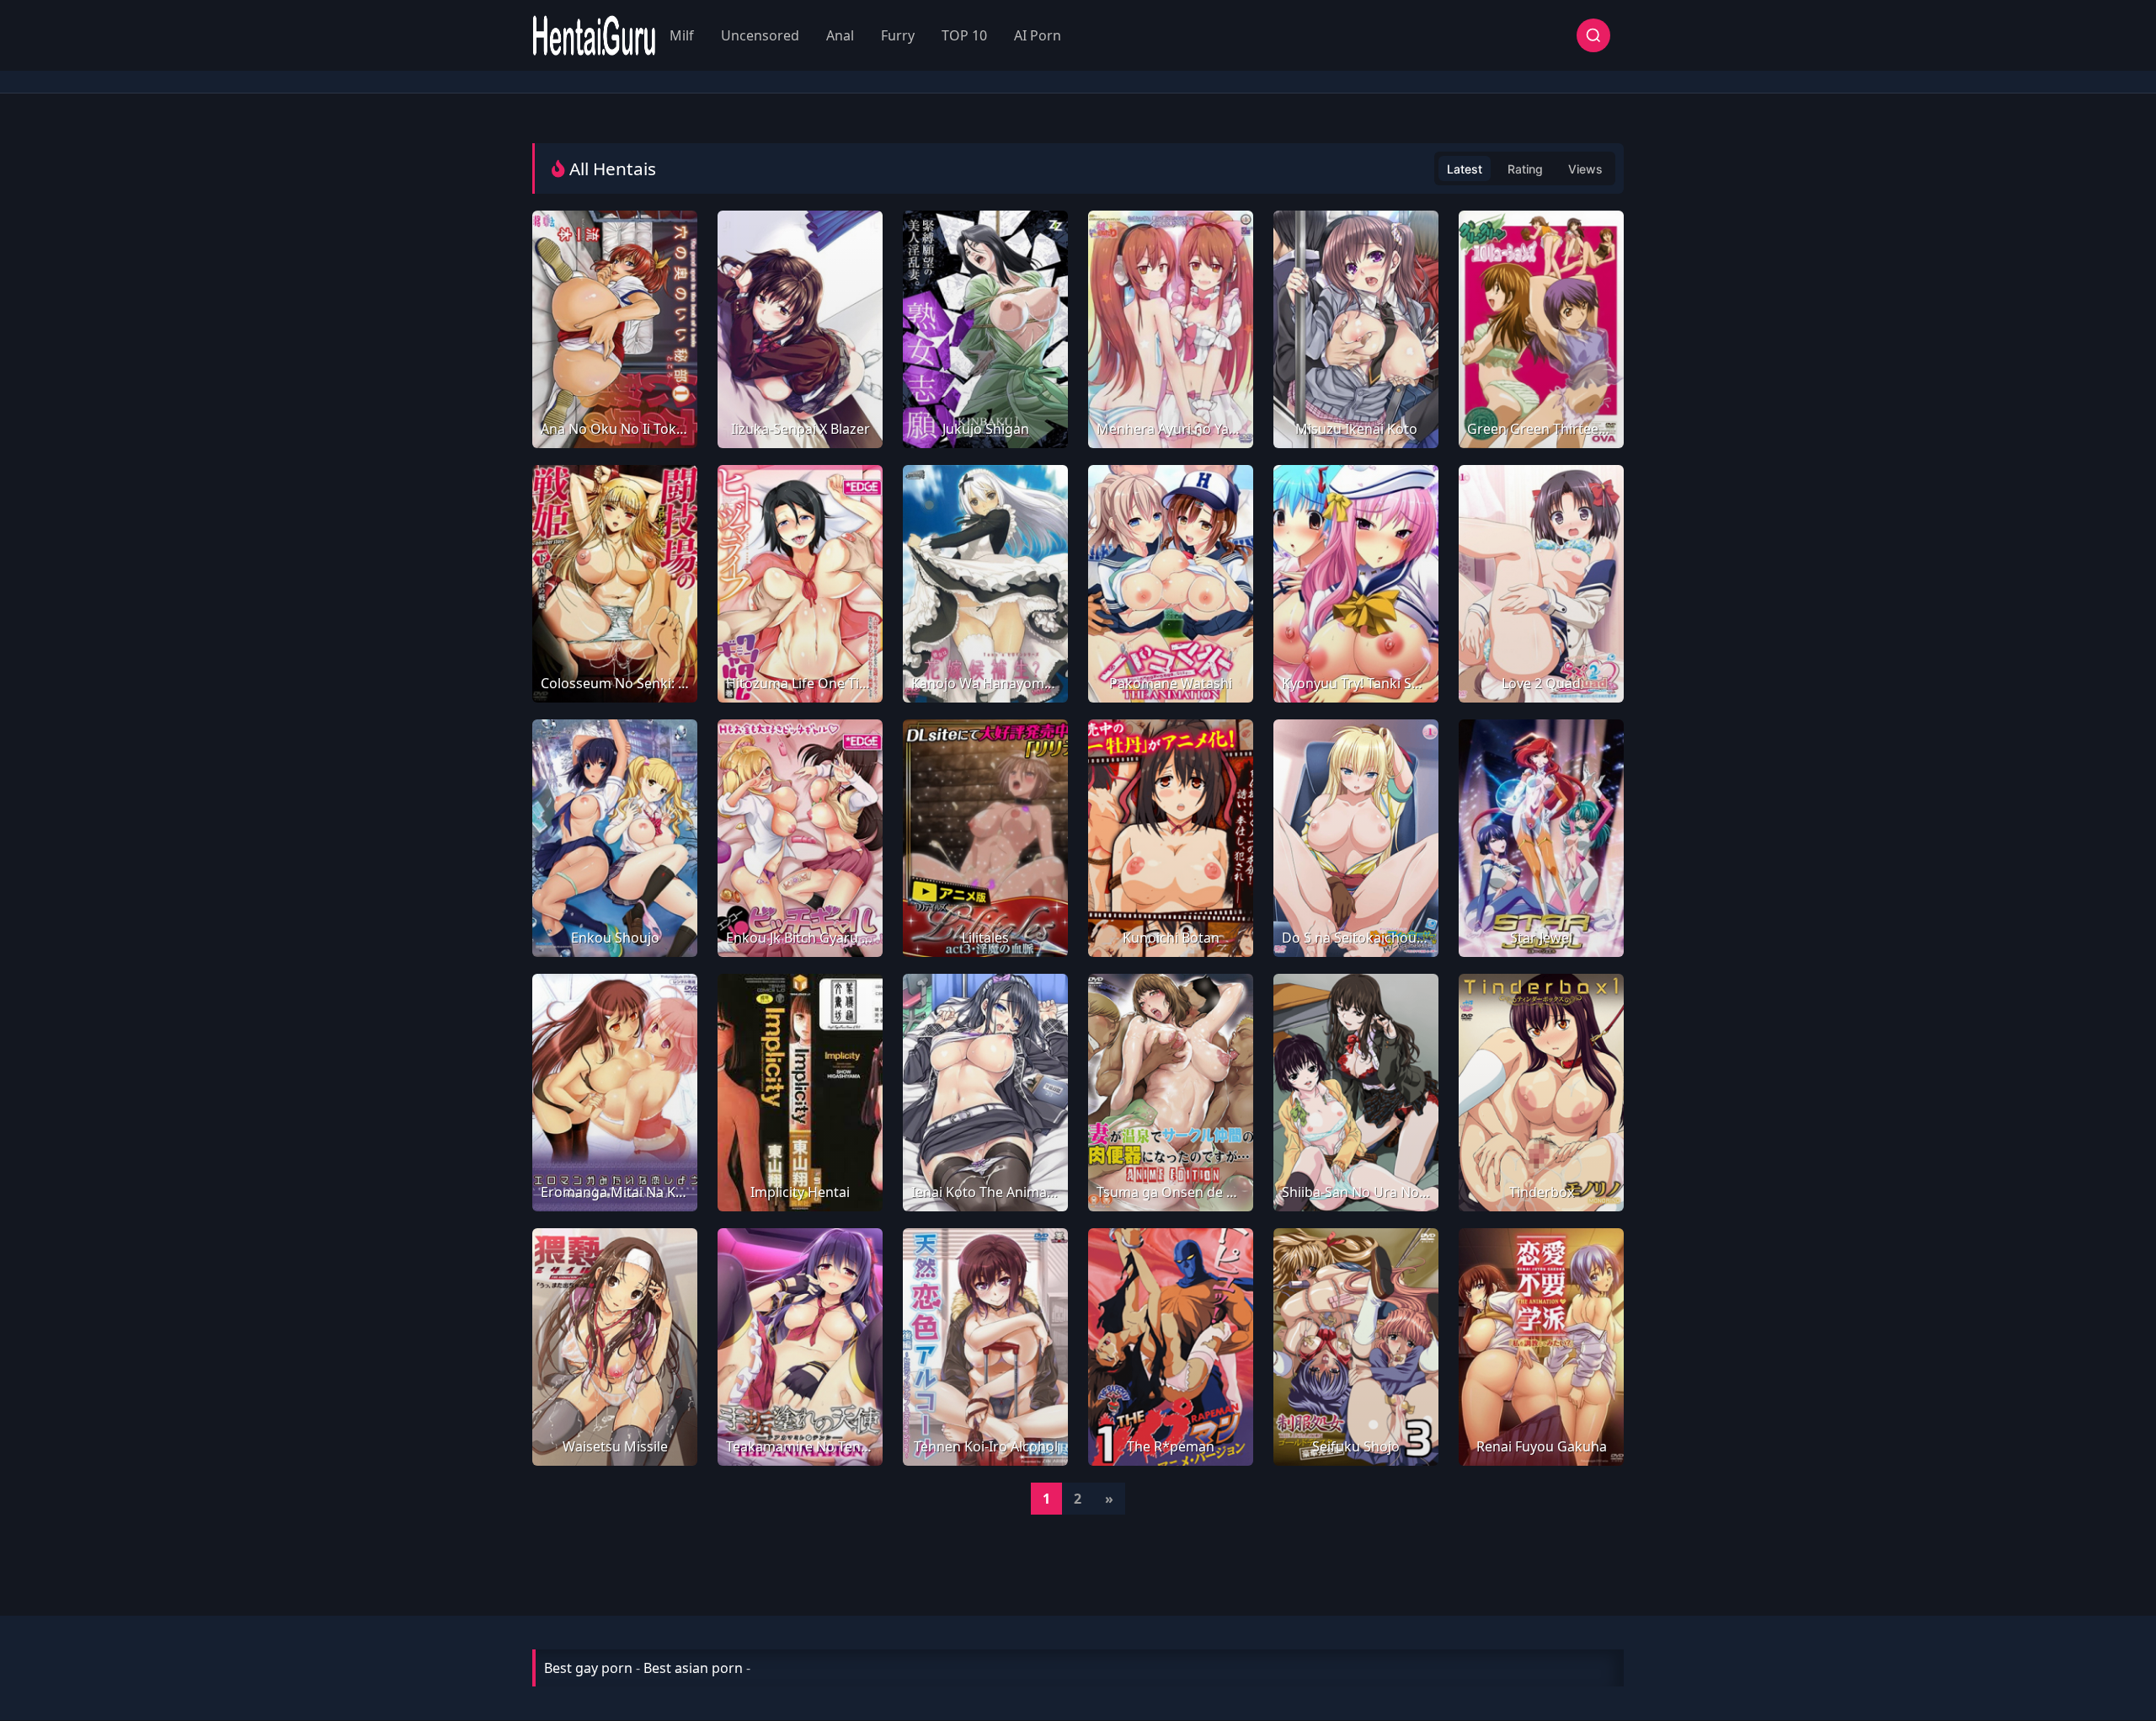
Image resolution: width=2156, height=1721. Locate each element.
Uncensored (760, 35)
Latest (1465, 169)
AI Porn (1038, 35)
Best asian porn (693, 1668)
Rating (1525, 169)
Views (1585, 169)
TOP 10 (964, 35)
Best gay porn (588, 1668)
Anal (840, 35)
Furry (898, 35)
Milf (682, 35)
